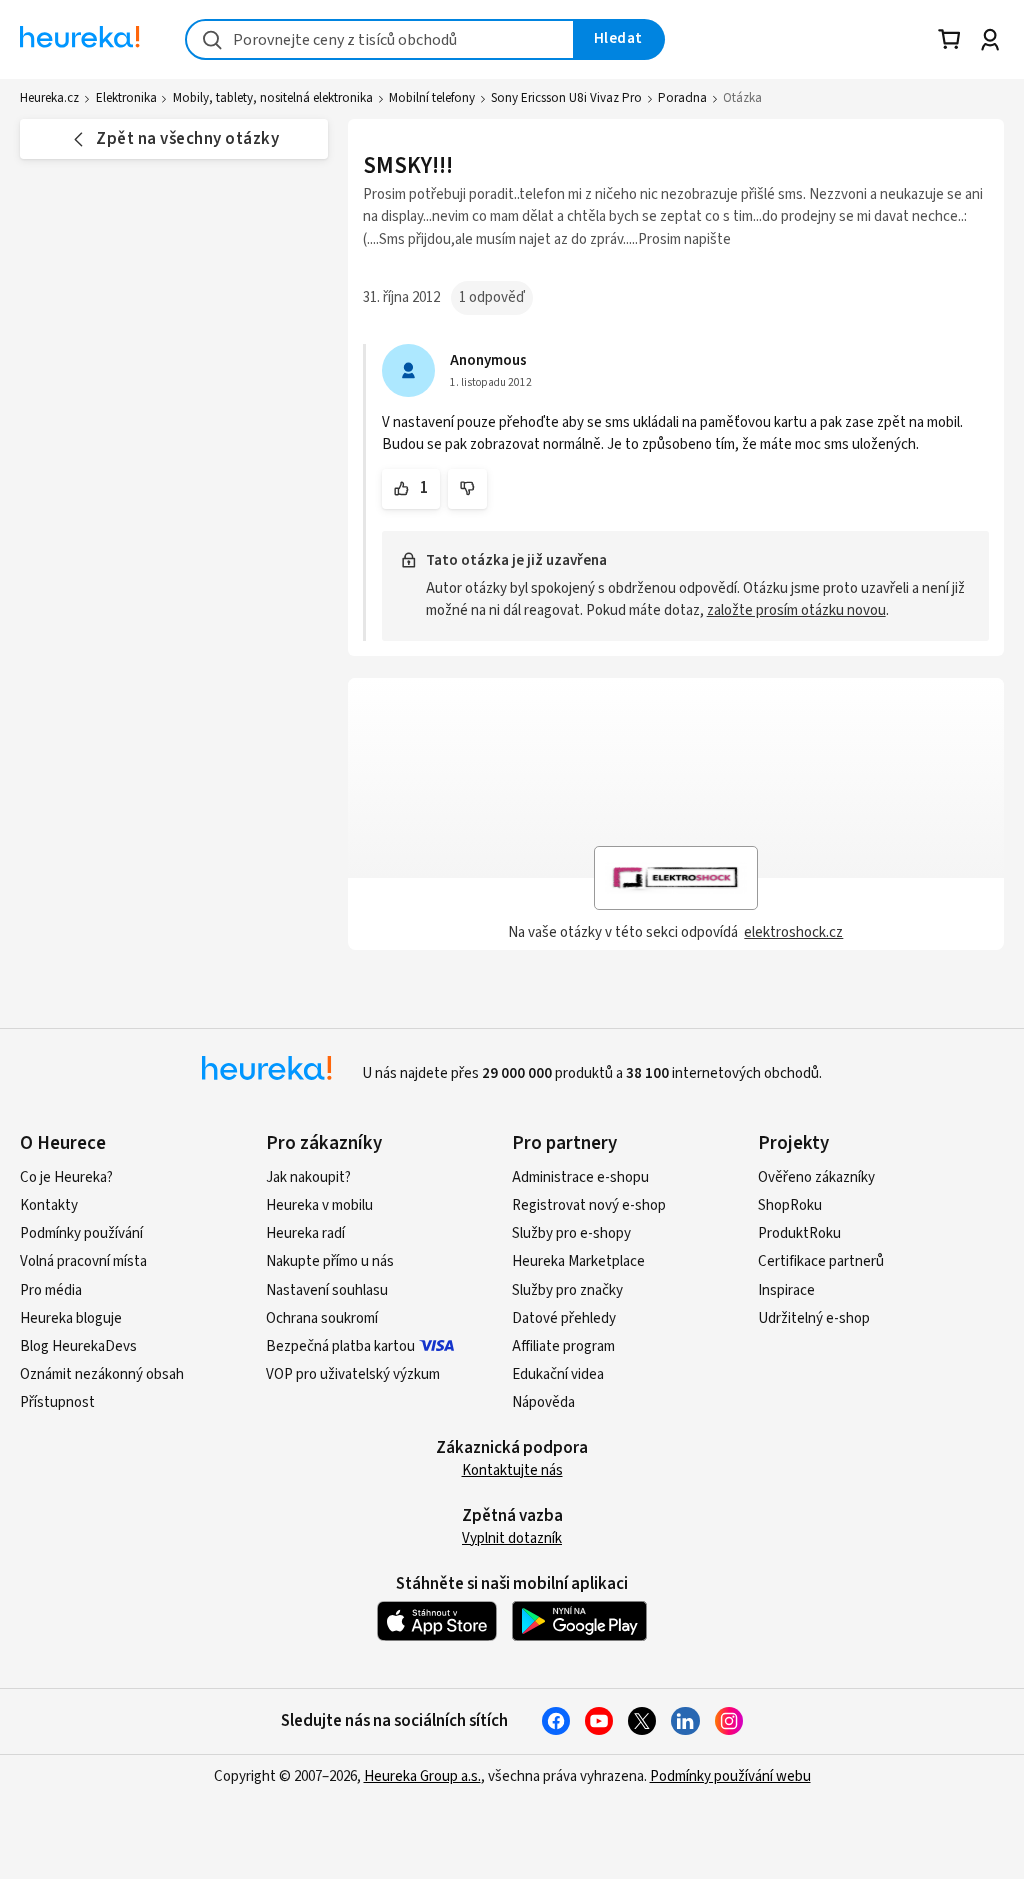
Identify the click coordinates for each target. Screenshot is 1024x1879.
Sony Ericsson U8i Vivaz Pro (566, 98)
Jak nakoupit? (308, 1177)
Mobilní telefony (432, 98)
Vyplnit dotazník (512, 1538)
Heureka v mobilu (319, 1205)
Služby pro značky (567, 1290)
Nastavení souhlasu (327, 1290)
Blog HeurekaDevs (78, 1346)
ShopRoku (790, 1205)
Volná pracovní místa (83, 1261)
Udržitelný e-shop (814, 1318)
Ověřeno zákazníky (816, 1177)
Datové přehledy (564, 1318)
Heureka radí (305, 1233)
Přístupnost (57, 1402)
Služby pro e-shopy (571, 1233)
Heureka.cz (49, 98)
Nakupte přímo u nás (330, 1261)
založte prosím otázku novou (796, 610)
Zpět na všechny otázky (187, 139)
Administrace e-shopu (580, 1177)
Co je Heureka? (66, 1177)
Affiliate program (563, 1346)
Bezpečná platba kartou (340, 1346)
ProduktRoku (799, 1233)
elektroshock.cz (793, 932)
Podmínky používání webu (730, 1776)
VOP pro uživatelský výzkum (353, 1374)
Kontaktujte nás (512, 1470)
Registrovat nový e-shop (589, 1205)
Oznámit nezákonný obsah (102, 1374)
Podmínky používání (81, 1233)
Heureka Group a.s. (422, 1776)
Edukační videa (558, 1374)
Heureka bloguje (71, 1318)
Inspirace (786, 1290)
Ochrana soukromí (322, 1318)
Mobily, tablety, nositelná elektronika (273, 98)
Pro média (51, 1290)
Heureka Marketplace (578, 1261)
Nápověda (543, 1402)
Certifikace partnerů (821, 1261)
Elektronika (126, 98)
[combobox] (380, 39)
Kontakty (49, 1205)
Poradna (682, 98)
